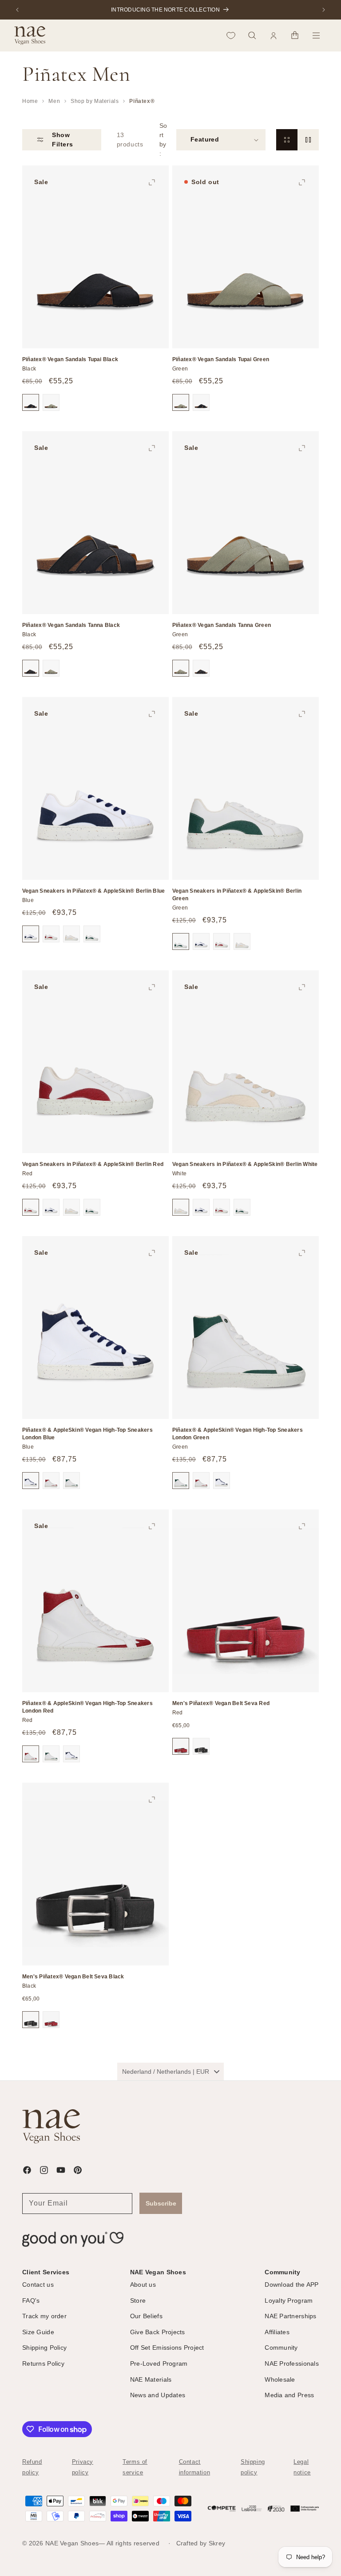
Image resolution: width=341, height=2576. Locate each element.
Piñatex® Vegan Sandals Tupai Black (70, 359)
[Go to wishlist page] (231, 35)
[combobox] (170, 2072)
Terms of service (135, 2467)
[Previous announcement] (17, 10)
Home (30, 101)
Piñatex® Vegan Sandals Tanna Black (71, 625)
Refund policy (32, 2467)
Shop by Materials (95, 101)
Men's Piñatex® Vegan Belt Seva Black (73, 1977)
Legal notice (302, 2467)
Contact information (195, 2467)
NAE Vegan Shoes (72, 2543)
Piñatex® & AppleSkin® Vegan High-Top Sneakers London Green (238, 1434)
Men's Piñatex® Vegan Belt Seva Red (221, 1703)
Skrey (217, 2543)
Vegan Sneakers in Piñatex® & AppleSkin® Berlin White (245, 1164)
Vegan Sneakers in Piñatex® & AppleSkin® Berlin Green (237, 895)
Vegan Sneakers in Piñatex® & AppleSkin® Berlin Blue (93, 891)
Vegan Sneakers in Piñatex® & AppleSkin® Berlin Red (93, 1164)
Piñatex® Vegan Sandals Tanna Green (222, 625)
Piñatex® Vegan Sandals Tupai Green (221, 359)
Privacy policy (83, 2467)
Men (54, 101)
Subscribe (161, 2203)
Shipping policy (253, 2467)
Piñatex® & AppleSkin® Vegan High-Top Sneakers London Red (87, 1707)
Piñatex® (142, 101)
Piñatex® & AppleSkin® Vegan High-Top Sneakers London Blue (87, 1434)
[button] (252, 35)
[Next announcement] (324, 10)
